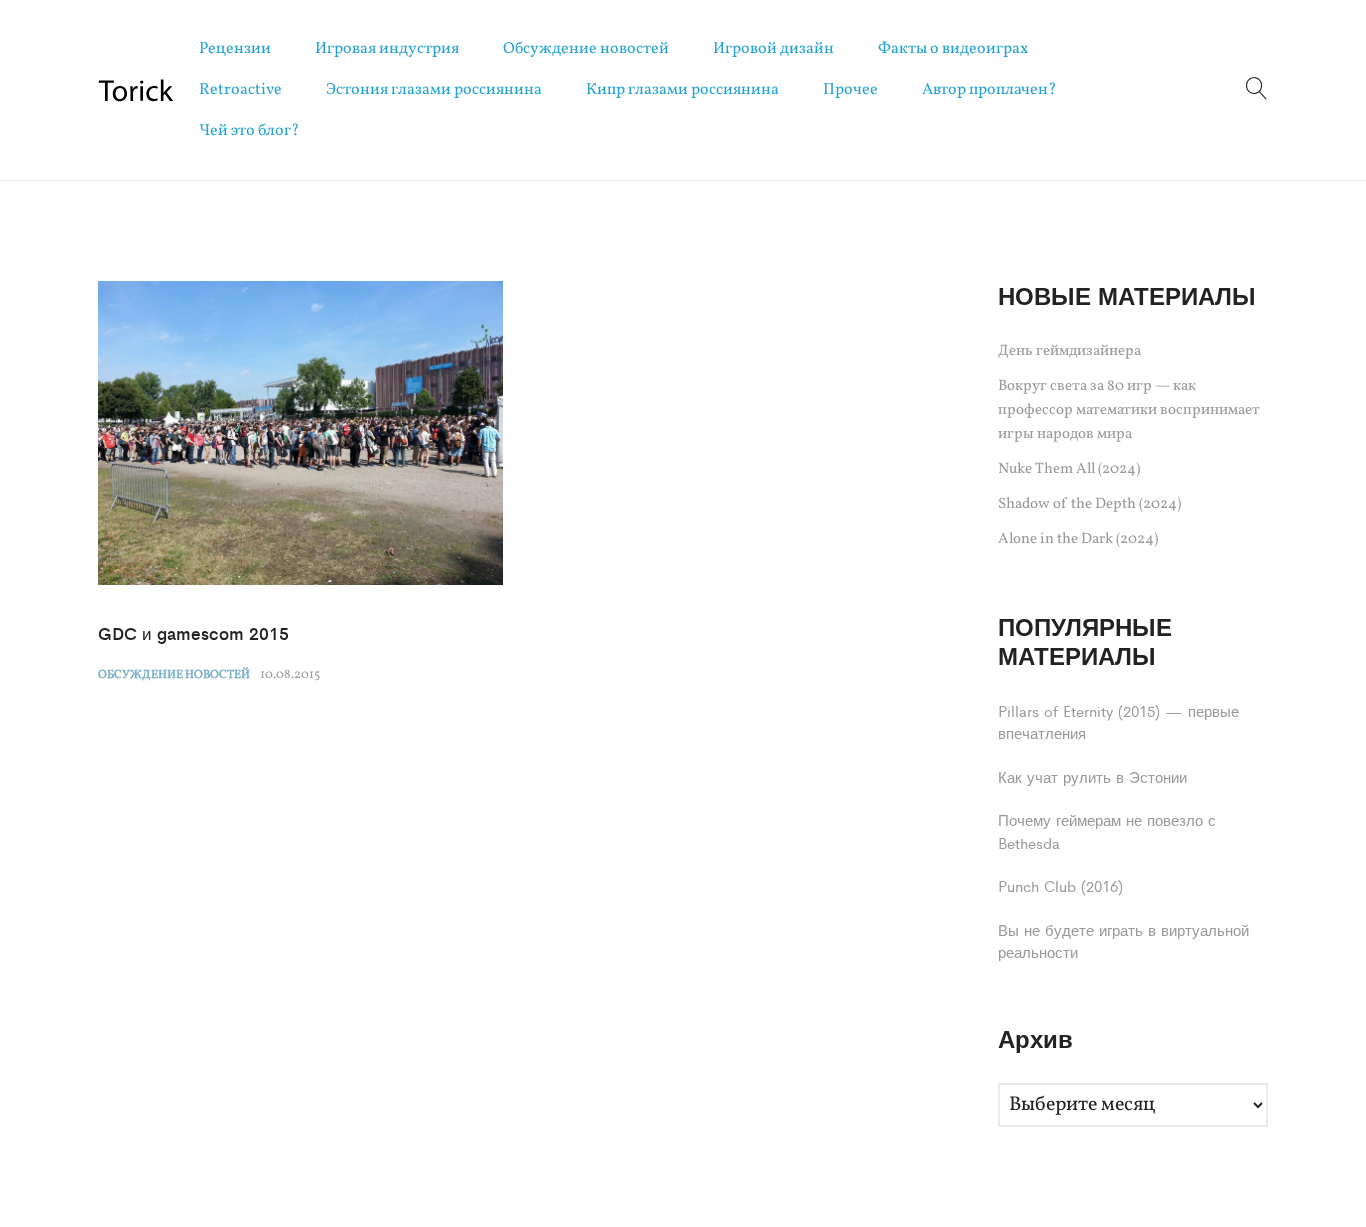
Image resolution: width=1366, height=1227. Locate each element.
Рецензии (235, 49)
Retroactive (240, 90)
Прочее (850, 90)
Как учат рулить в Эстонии (1092, 776)
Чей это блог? (249, 131)
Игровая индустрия (387, 49)
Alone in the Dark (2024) (1078, 539)
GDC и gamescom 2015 (193, 633)
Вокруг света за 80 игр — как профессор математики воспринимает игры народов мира (1129, 410)
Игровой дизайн (773, 49)
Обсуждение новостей (586, 49)
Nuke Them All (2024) (1069, 469)
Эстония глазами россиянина (434, 90)
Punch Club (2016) (1060, 885)
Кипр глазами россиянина (682, 90)
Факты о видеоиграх (953, 49)
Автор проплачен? (989, 90)
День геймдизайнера (1069, 351)
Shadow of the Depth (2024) (1089, 504)
